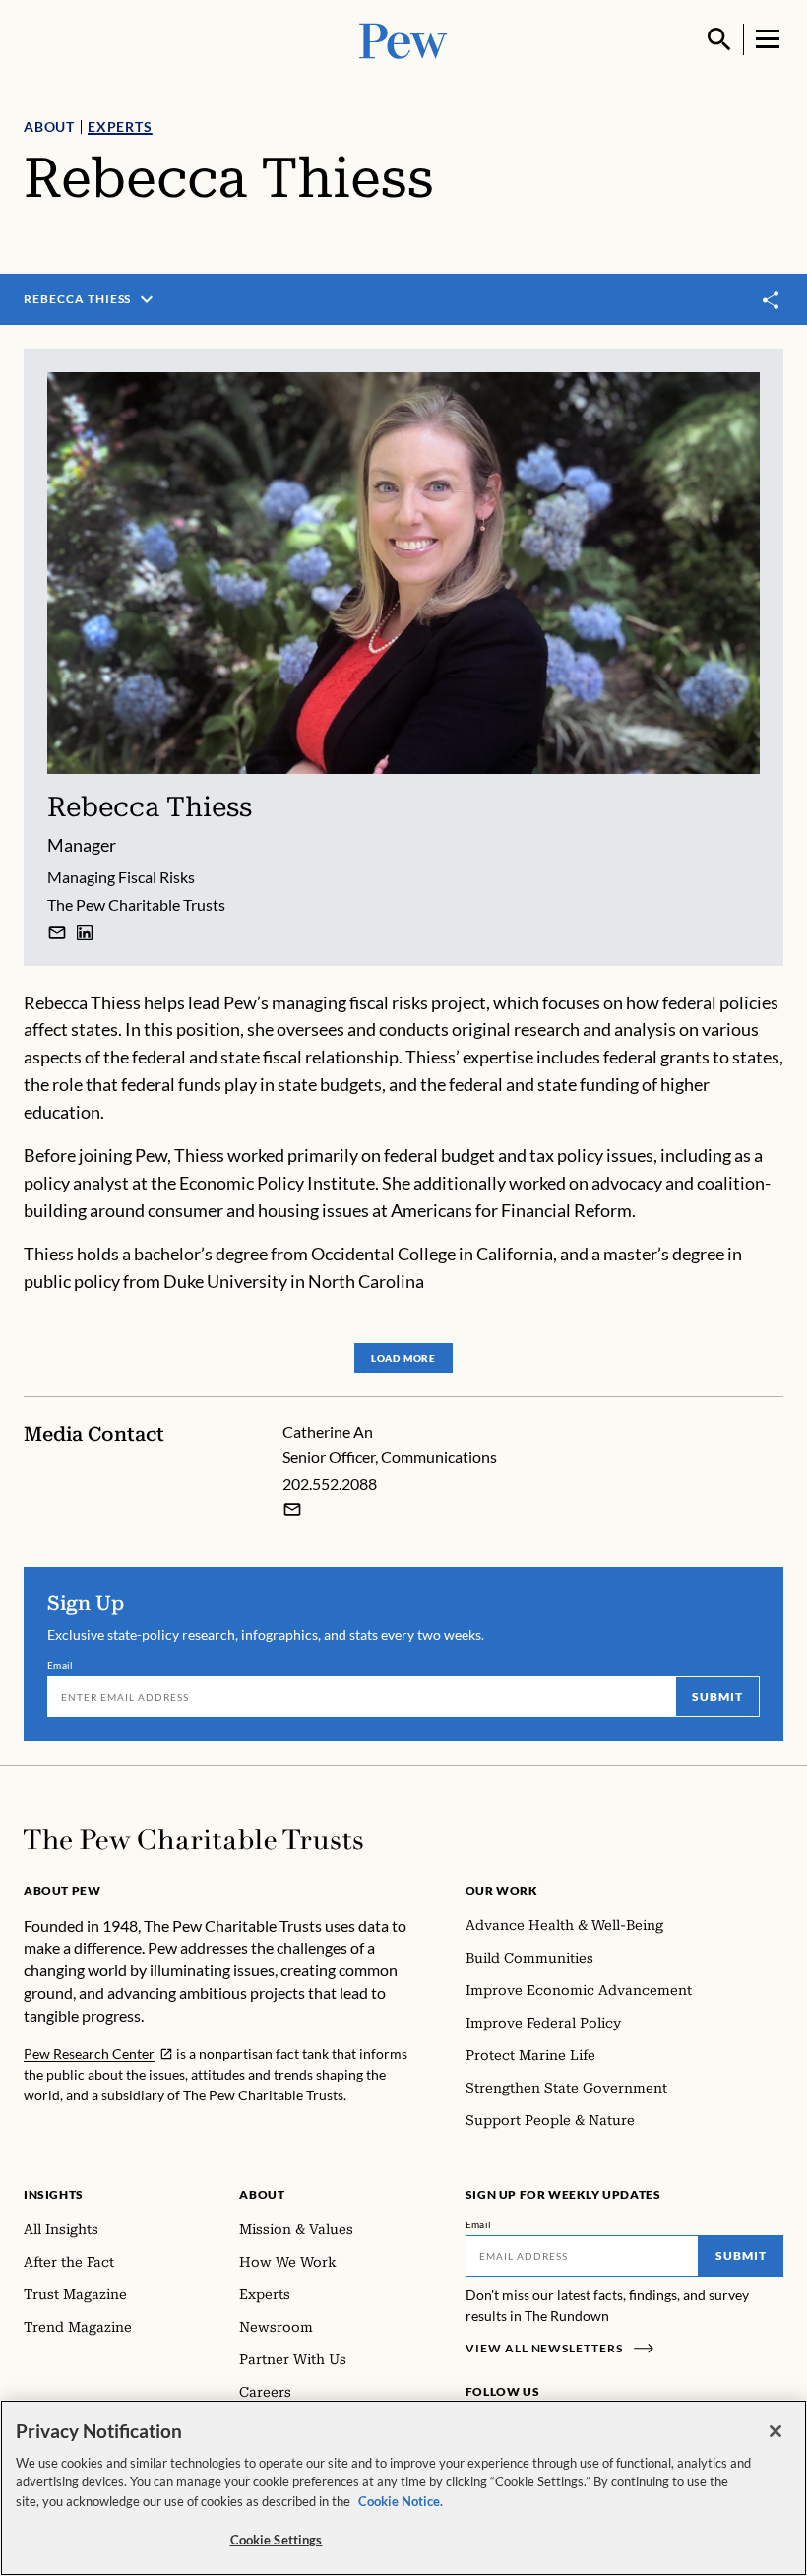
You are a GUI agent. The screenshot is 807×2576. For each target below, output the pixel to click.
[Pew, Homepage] (403, 39)
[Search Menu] (719, 39)
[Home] (193, 1839)
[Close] (776, 2431)
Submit (717, 1696)
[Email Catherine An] (292, 1510)
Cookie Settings (277, 2540)
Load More (403, 1358)
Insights (54, 2194)
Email (61, 1665)
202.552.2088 (330, 1483)
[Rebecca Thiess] (57, 933)
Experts (120, 127)
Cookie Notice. (401, 2501)
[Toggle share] (772, 300)
